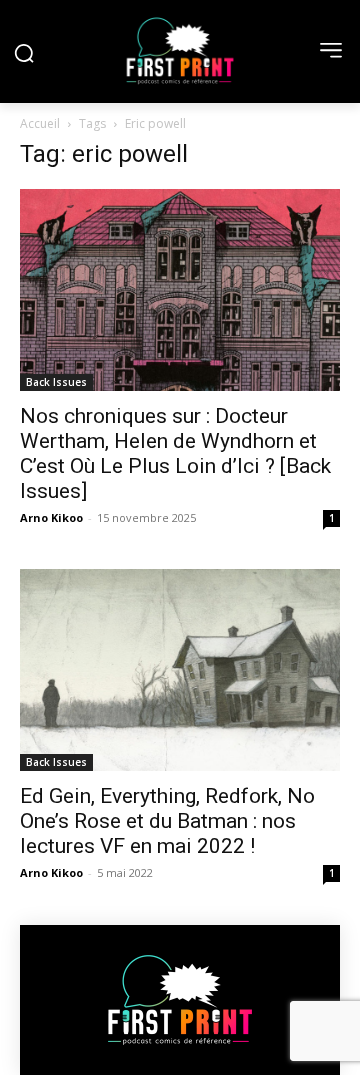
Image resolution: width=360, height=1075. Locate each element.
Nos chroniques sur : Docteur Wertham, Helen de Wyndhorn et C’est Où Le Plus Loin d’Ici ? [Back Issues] (175, 453)
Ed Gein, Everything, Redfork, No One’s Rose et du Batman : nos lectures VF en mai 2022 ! (167, 821)
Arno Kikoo (51, 517)
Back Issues (56, 382)
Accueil (40, 123)
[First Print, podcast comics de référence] (180, 51)
